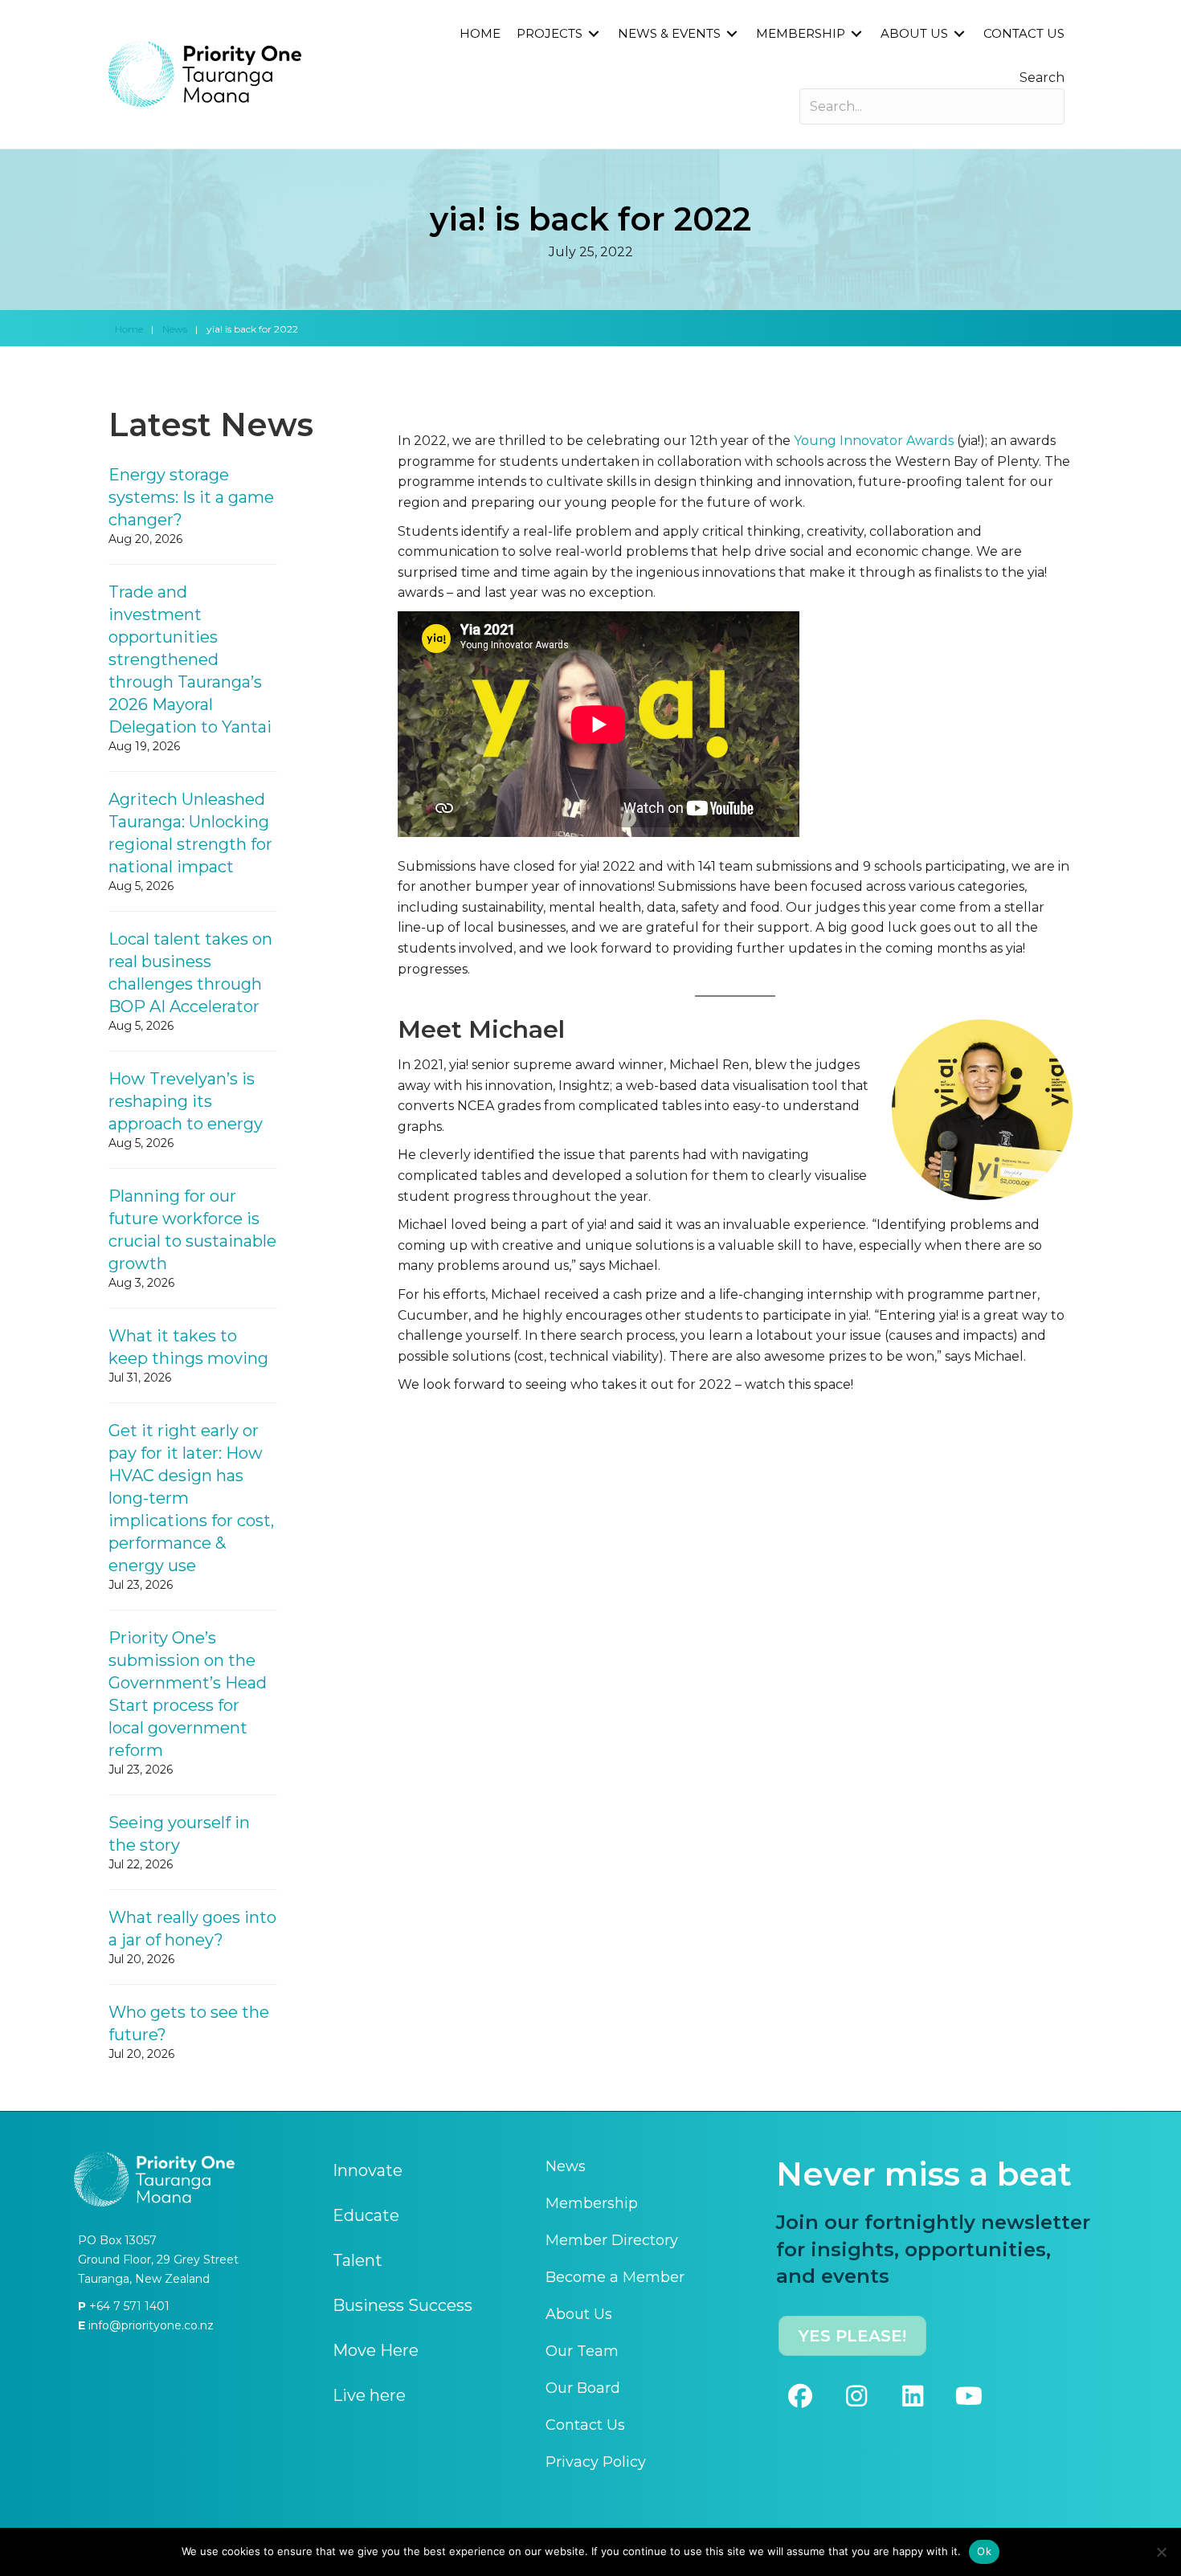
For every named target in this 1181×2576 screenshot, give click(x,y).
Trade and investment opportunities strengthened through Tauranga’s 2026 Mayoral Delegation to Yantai (190, 659)
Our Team (582, 2351)
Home (129, 329)
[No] (1161, 2552)
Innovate (368, 2170)
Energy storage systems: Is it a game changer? (191, 497)
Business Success (403, 2305)
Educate (366, 2215)
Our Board (583, 2388)
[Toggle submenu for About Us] (959, 34)
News (175, 329)
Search (1042, 78)
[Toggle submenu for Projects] (594, 34)
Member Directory (612, 2240)
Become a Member (615, 2277)
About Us (579, 2314)
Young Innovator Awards (874, 441)
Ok (984, 2551)
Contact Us (585, 2425)
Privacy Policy (596, 2462)
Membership (592, 2203)
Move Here (376, 2350)
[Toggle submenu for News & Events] (732, 34)
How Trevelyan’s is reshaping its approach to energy (186, 1101)
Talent (358, 2260)
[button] (800, 2396)
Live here (369, 2395)
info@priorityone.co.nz (149, 2325)
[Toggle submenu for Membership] (856, 34)
